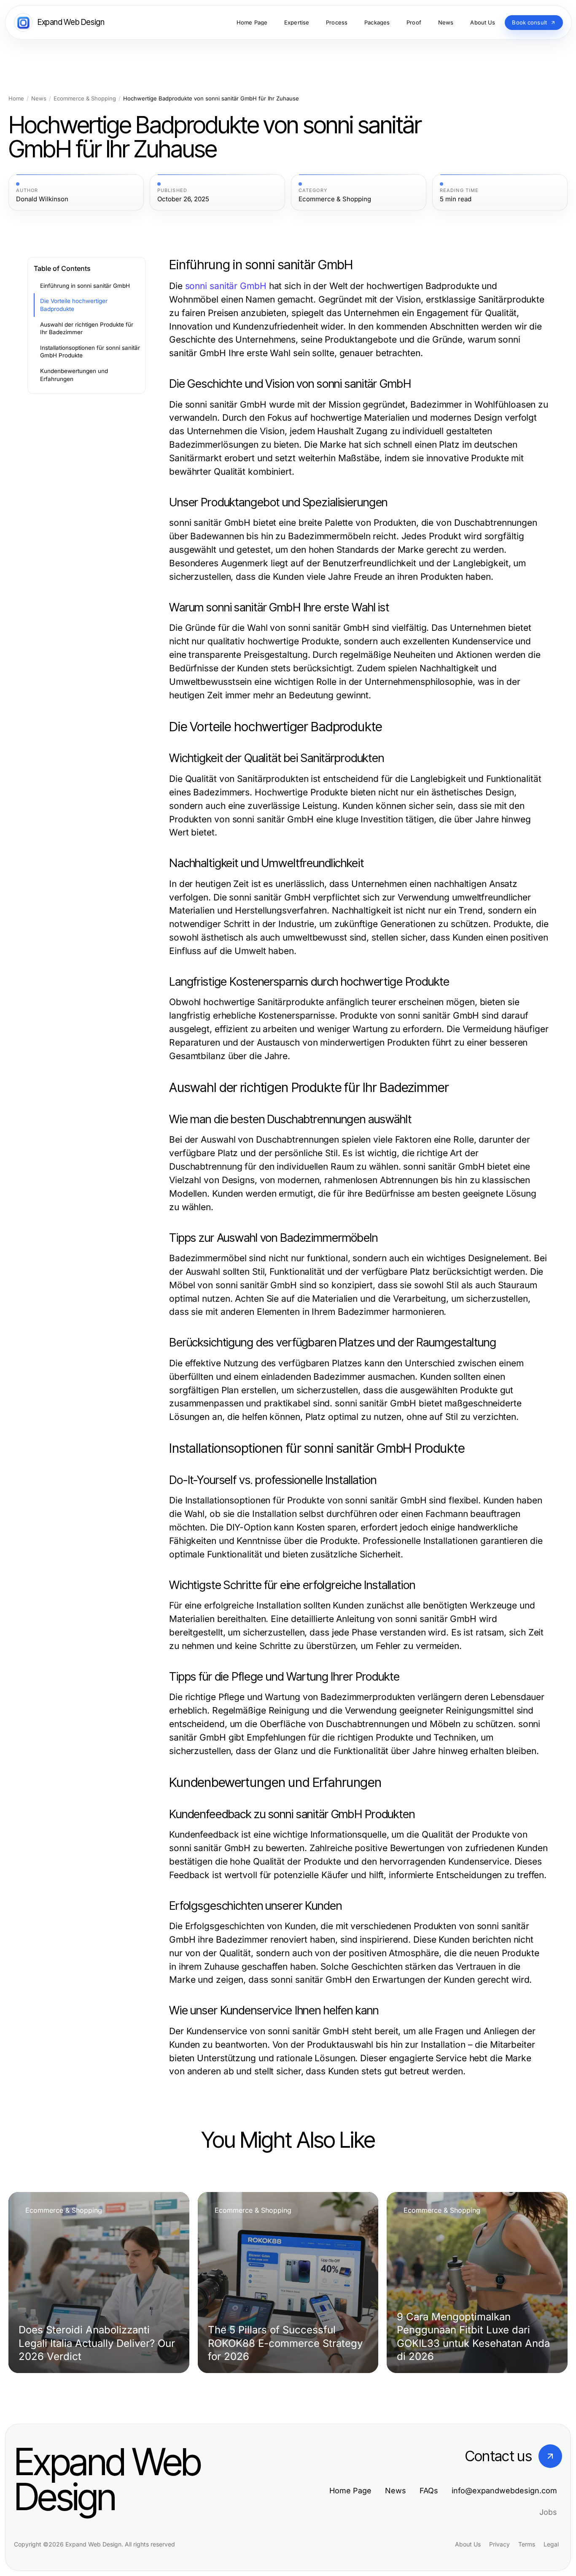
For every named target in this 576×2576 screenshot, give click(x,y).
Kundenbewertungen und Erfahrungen (74, 375)
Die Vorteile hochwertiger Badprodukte (74, 305)
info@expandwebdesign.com (504, 2491)
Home (16, 99)
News (39, 99)
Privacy (499, 2544)
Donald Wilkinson (42, 199)
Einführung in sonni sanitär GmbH (85, 286)
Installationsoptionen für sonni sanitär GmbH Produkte (90, 352)
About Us (468, 2544)
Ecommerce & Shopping (85, 99)
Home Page (350, 2491)
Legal (551, 2544)
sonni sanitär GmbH (226, 286)
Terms (527, 2544)
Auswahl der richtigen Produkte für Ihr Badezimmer (87, 328)
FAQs (429, 2491)
